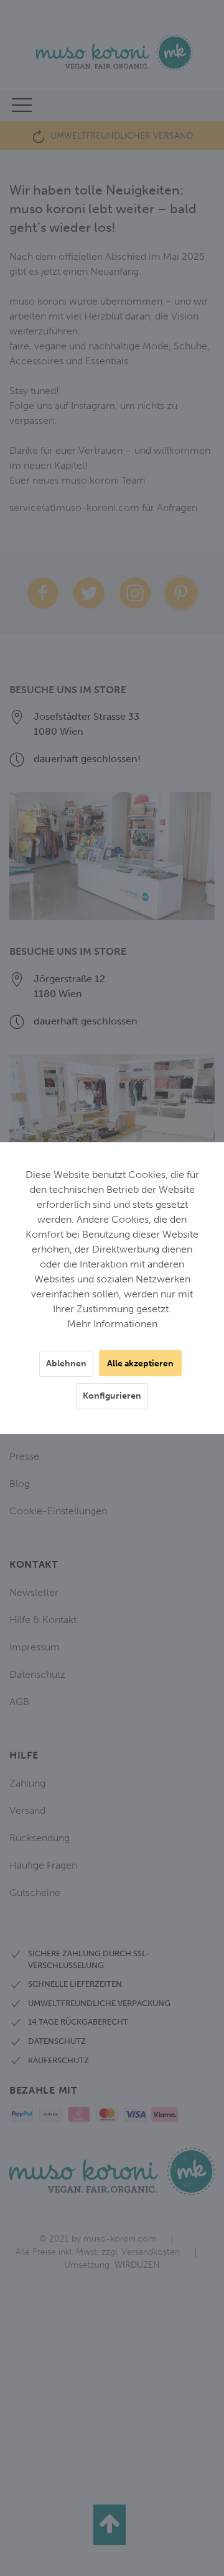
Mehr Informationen (112, 1324)
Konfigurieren (112, 1396)
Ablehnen (66, 1364)
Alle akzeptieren (140, 1364)
